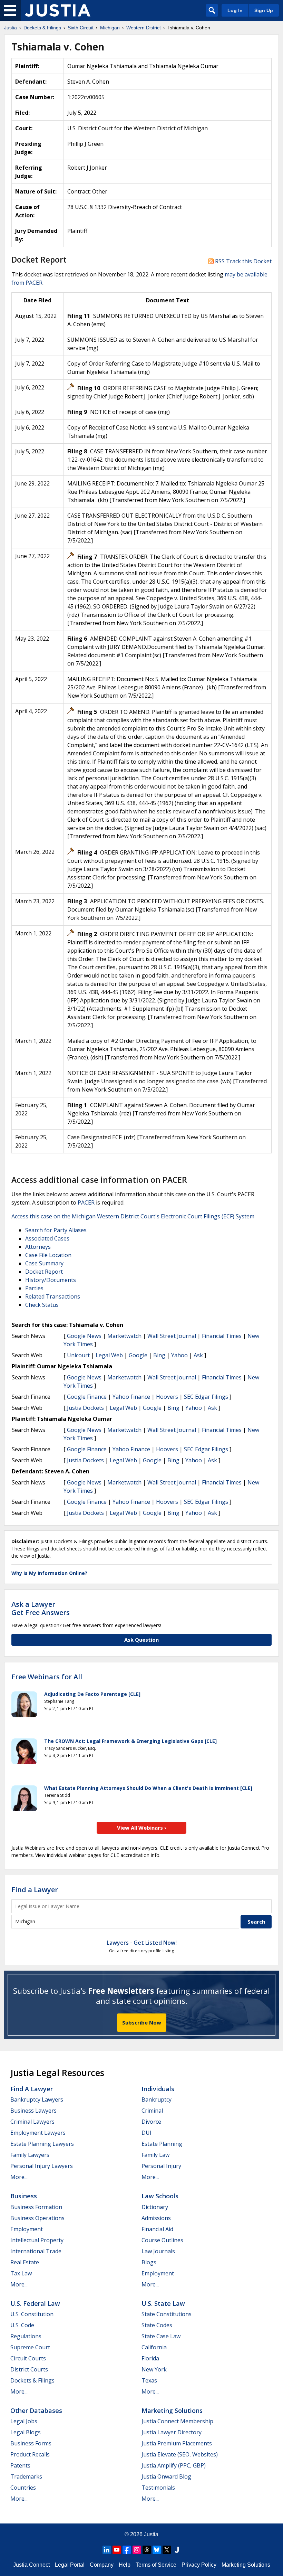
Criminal (152, 2111)
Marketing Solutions (172, 2410)
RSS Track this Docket (243, 261)
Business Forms (31, 2443)
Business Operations (37, 2218)
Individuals (158, 2089)
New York (154, 2369)
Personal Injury (161, 2166)
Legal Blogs (26, 2432)
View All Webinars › (142, 1828)
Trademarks (26, 2476)
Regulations (26, 2336)
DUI (147, 2133)
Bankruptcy (157, 2100)
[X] (167, 2550)
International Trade (36, 2251)
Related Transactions (53, 1296)
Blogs (149, 2262)
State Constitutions (167, 2314)
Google (138, 1355)
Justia (151, 2534)
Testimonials (158, 2488)
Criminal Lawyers (32, 2122)
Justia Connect (31, 2565)
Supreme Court (30, 2347)
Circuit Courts (28, 2358)
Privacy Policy (199, 2565)
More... (19, 2177)
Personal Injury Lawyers (42, 2166)
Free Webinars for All (47, 1677)
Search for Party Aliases (56, 1230)
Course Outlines (162, 2240)
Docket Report (44, 1272)
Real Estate (25, 2262)
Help (125, 2565)
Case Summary (44, 1263)
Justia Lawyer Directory (172, 2432)
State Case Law (161, 2336)
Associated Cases (47, 1238)
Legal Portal (70, 2565)
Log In (235, 10)
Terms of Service (156, 2565)
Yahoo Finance (131, 1397)
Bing (159, 1355)
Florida (150, 2358)
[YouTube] (117, 2550)
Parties (34, 1288)
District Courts (29, 2369)
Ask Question (141, 1640)
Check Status (42, 1305)
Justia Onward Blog (166, 2476)
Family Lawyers (30, 2155)
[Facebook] (127, 2550)
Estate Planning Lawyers (42, 2144)
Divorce (151, 2122)
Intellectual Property (37, 2240)
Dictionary (155, 2207)
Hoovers (167, 1397)
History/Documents (51, 1280)
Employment (27, 2229)
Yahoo (179, 1355)
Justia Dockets (85, 1408)
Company (102, 2565)
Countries (23, 2488)
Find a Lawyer (35, 1890)
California (154, 2347)
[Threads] (147, 2550)
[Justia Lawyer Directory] (177, 2550)
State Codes (157, 2325)
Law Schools (160, 2196)
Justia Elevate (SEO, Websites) (180, 2454)
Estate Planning (162, 2144)
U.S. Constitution (32, 2314)
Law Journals (158, 2251)
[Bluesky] (157, 2550)
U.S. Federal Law (35, 2303)
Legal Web (109, 1355)
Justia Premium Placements (177, 2443)
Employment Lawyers (38, 2133)
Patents (20, 2465)
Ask (198, 1355)
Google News (84, 1336)
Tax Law (21, 2273)
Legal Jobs (24, 2421)
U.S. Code (22, 2325)
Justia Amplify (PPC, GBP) (174, 2465)
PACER (86, 1202)
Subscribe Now (142, 2022)
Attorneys (38, 1247)
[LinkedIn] (107, 2550)
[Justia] (58, 10)
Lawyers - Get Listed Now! (142, 1943)
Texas (149, 2380)
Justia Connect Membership (177, 2421)
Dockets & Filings (32, 2380)
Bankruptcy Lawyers (37, 2100)
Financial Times (222, 1336)
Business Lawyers (33, 2111)
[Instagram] (137, 2550)
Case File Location (48, 1255)
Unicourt (78, 1355)
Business (24, 2196)
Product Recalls (30, 2454)
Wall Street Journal (172, 1336)
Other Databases (36, 2410)
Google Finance (87, 1397)
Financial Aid (157, 2229)
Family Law (155, 2155)
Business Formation (36, 2207)
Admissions (156, 2218)
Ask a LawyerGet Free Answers (41, 1608)
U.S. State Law (163, 2303)
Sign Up (264, 10)
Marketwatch (124, 1336)
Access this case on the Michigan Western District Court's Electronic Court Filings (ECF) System (133, 1216)
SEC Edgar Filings (206, 1397)
